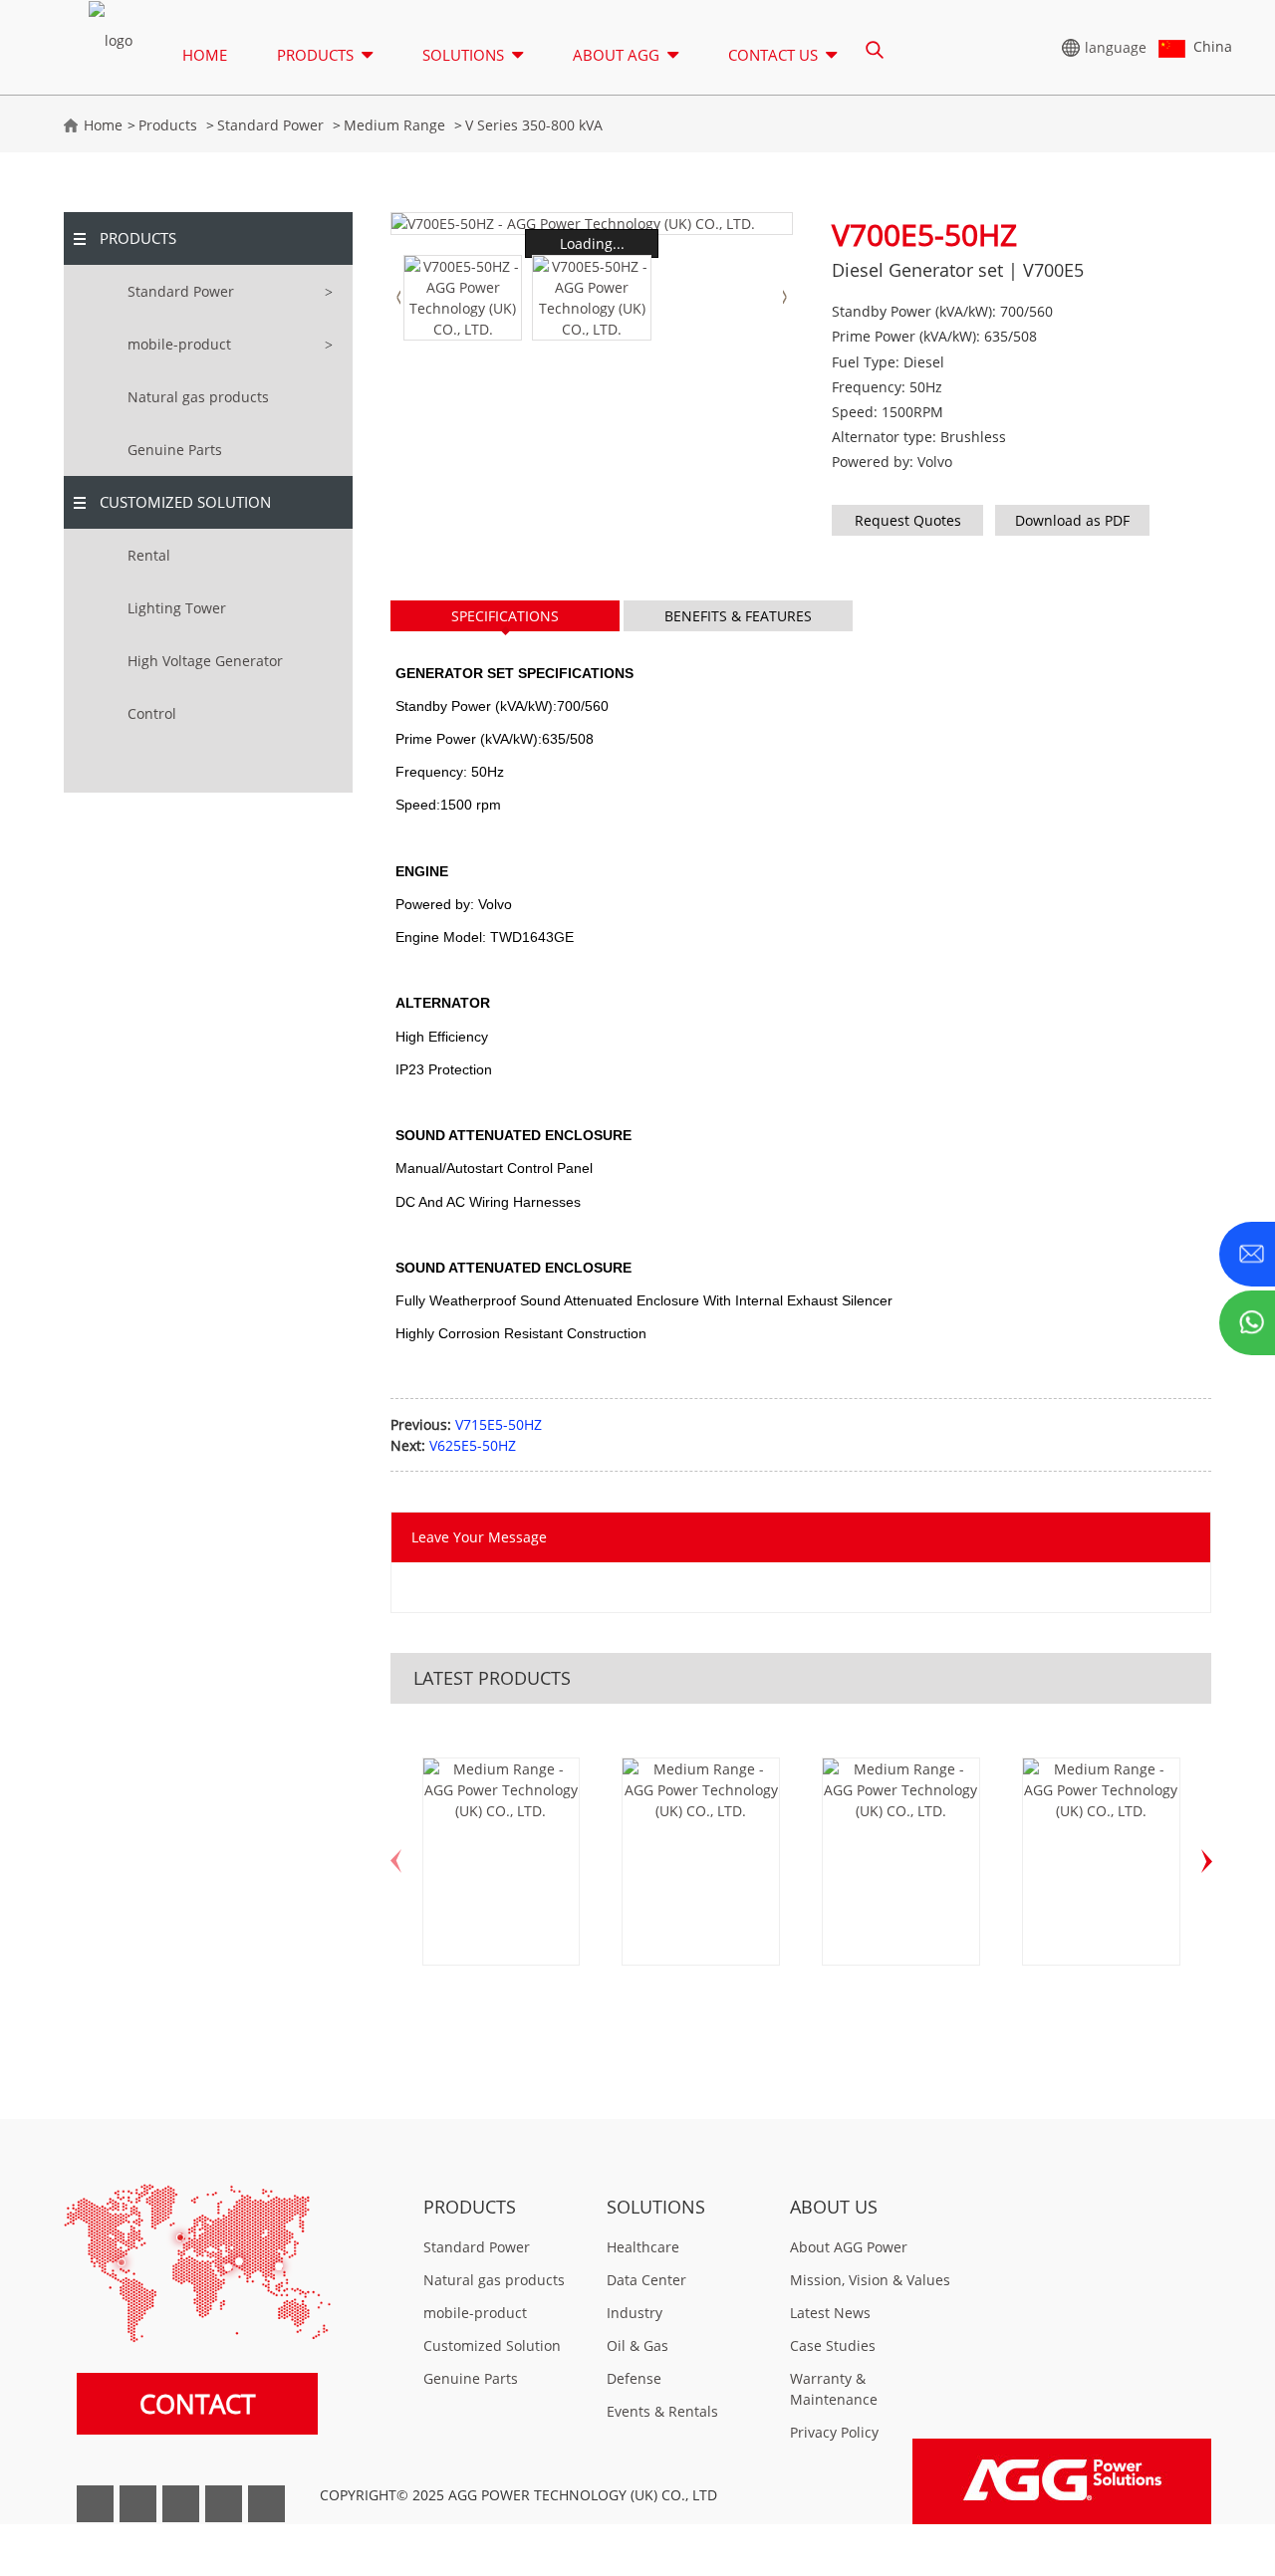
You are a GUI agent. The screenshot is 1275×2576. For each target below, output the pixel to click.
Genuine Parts (175, 450)
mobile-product (179, 344)
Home (205, 55)
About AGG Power (849, 2247)
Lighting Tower (177, 608)
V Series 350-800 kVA (534, 125)
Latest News (830, 2313)
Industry (635, 2313)
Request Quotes (908, 520)
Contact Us (773, 55)
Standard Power (270, 125)
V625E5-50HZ (473, 1445)
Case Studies (833, 2345)
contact (197, 2404)
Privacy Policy (834, 2432)
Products (168, 125)
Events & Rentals (662, 2411)
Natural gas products (198, 397)
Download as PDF (1072, 520)
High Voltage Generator (205, 661)
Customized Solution (185, 502)
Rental (149, 555)
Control (152, 713)
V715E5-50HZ (499, 1424)
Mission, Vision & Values (870, 2280)
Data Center (646, 2280)
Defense (634, 2378)
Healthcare (643, 2247)
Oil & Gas (637, 2345)
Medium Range (394, 125)
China (1209, 46)
